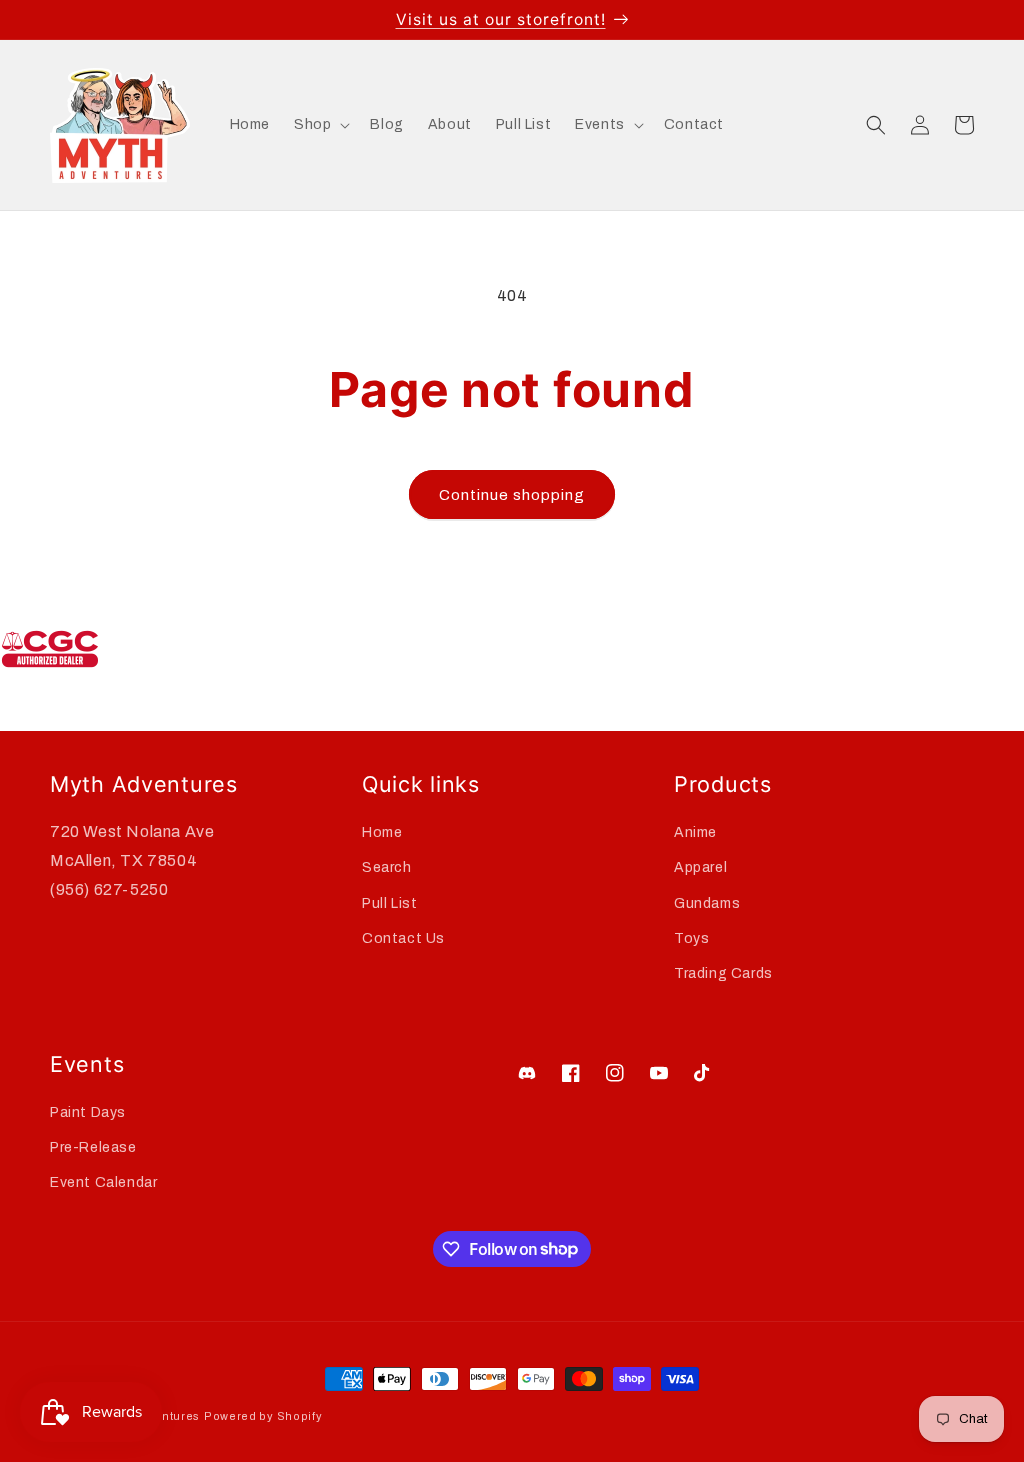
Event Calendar (103, 1182)
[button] (320, 125)
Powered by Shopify (263, 1416)
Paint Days (88, 1112)
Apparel (700, 867)
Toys (691, 938)
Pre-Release (93, 1147)
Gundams (707, 903)
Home (382, 832)
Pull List (389, 903)
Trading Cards (723, 973)
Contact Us (403, 938)
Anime (695, 832)
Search (387, 867)
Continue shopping (512, 495)
